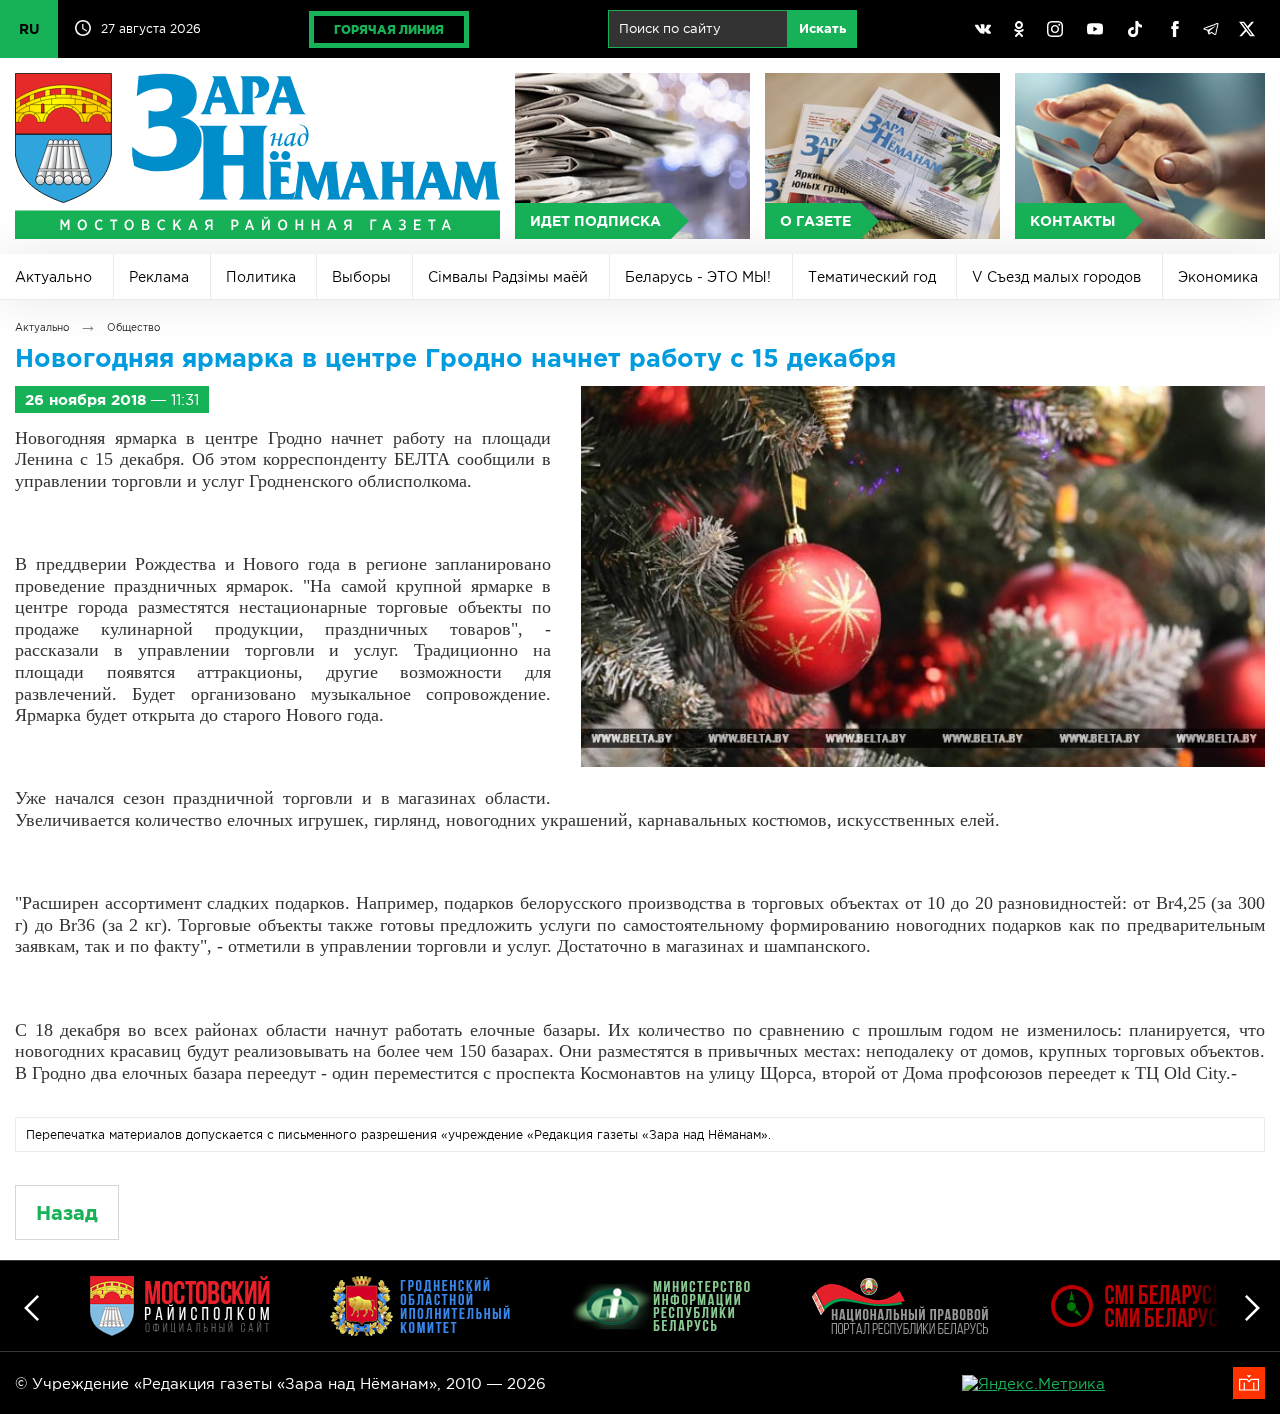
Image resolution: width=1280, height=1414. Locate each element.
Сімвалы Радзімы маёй (508, 277)
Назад (67, 1212)
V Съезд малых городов (1056, 277)
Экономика (1218, 277)
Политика (261, 277)
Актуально (53, 277)
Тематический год (872, 277)
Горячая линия (389, 29)
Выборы (361, 277)
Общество (133, 327)
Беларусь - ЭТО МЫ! (698, 277)
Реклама (159, 277)
